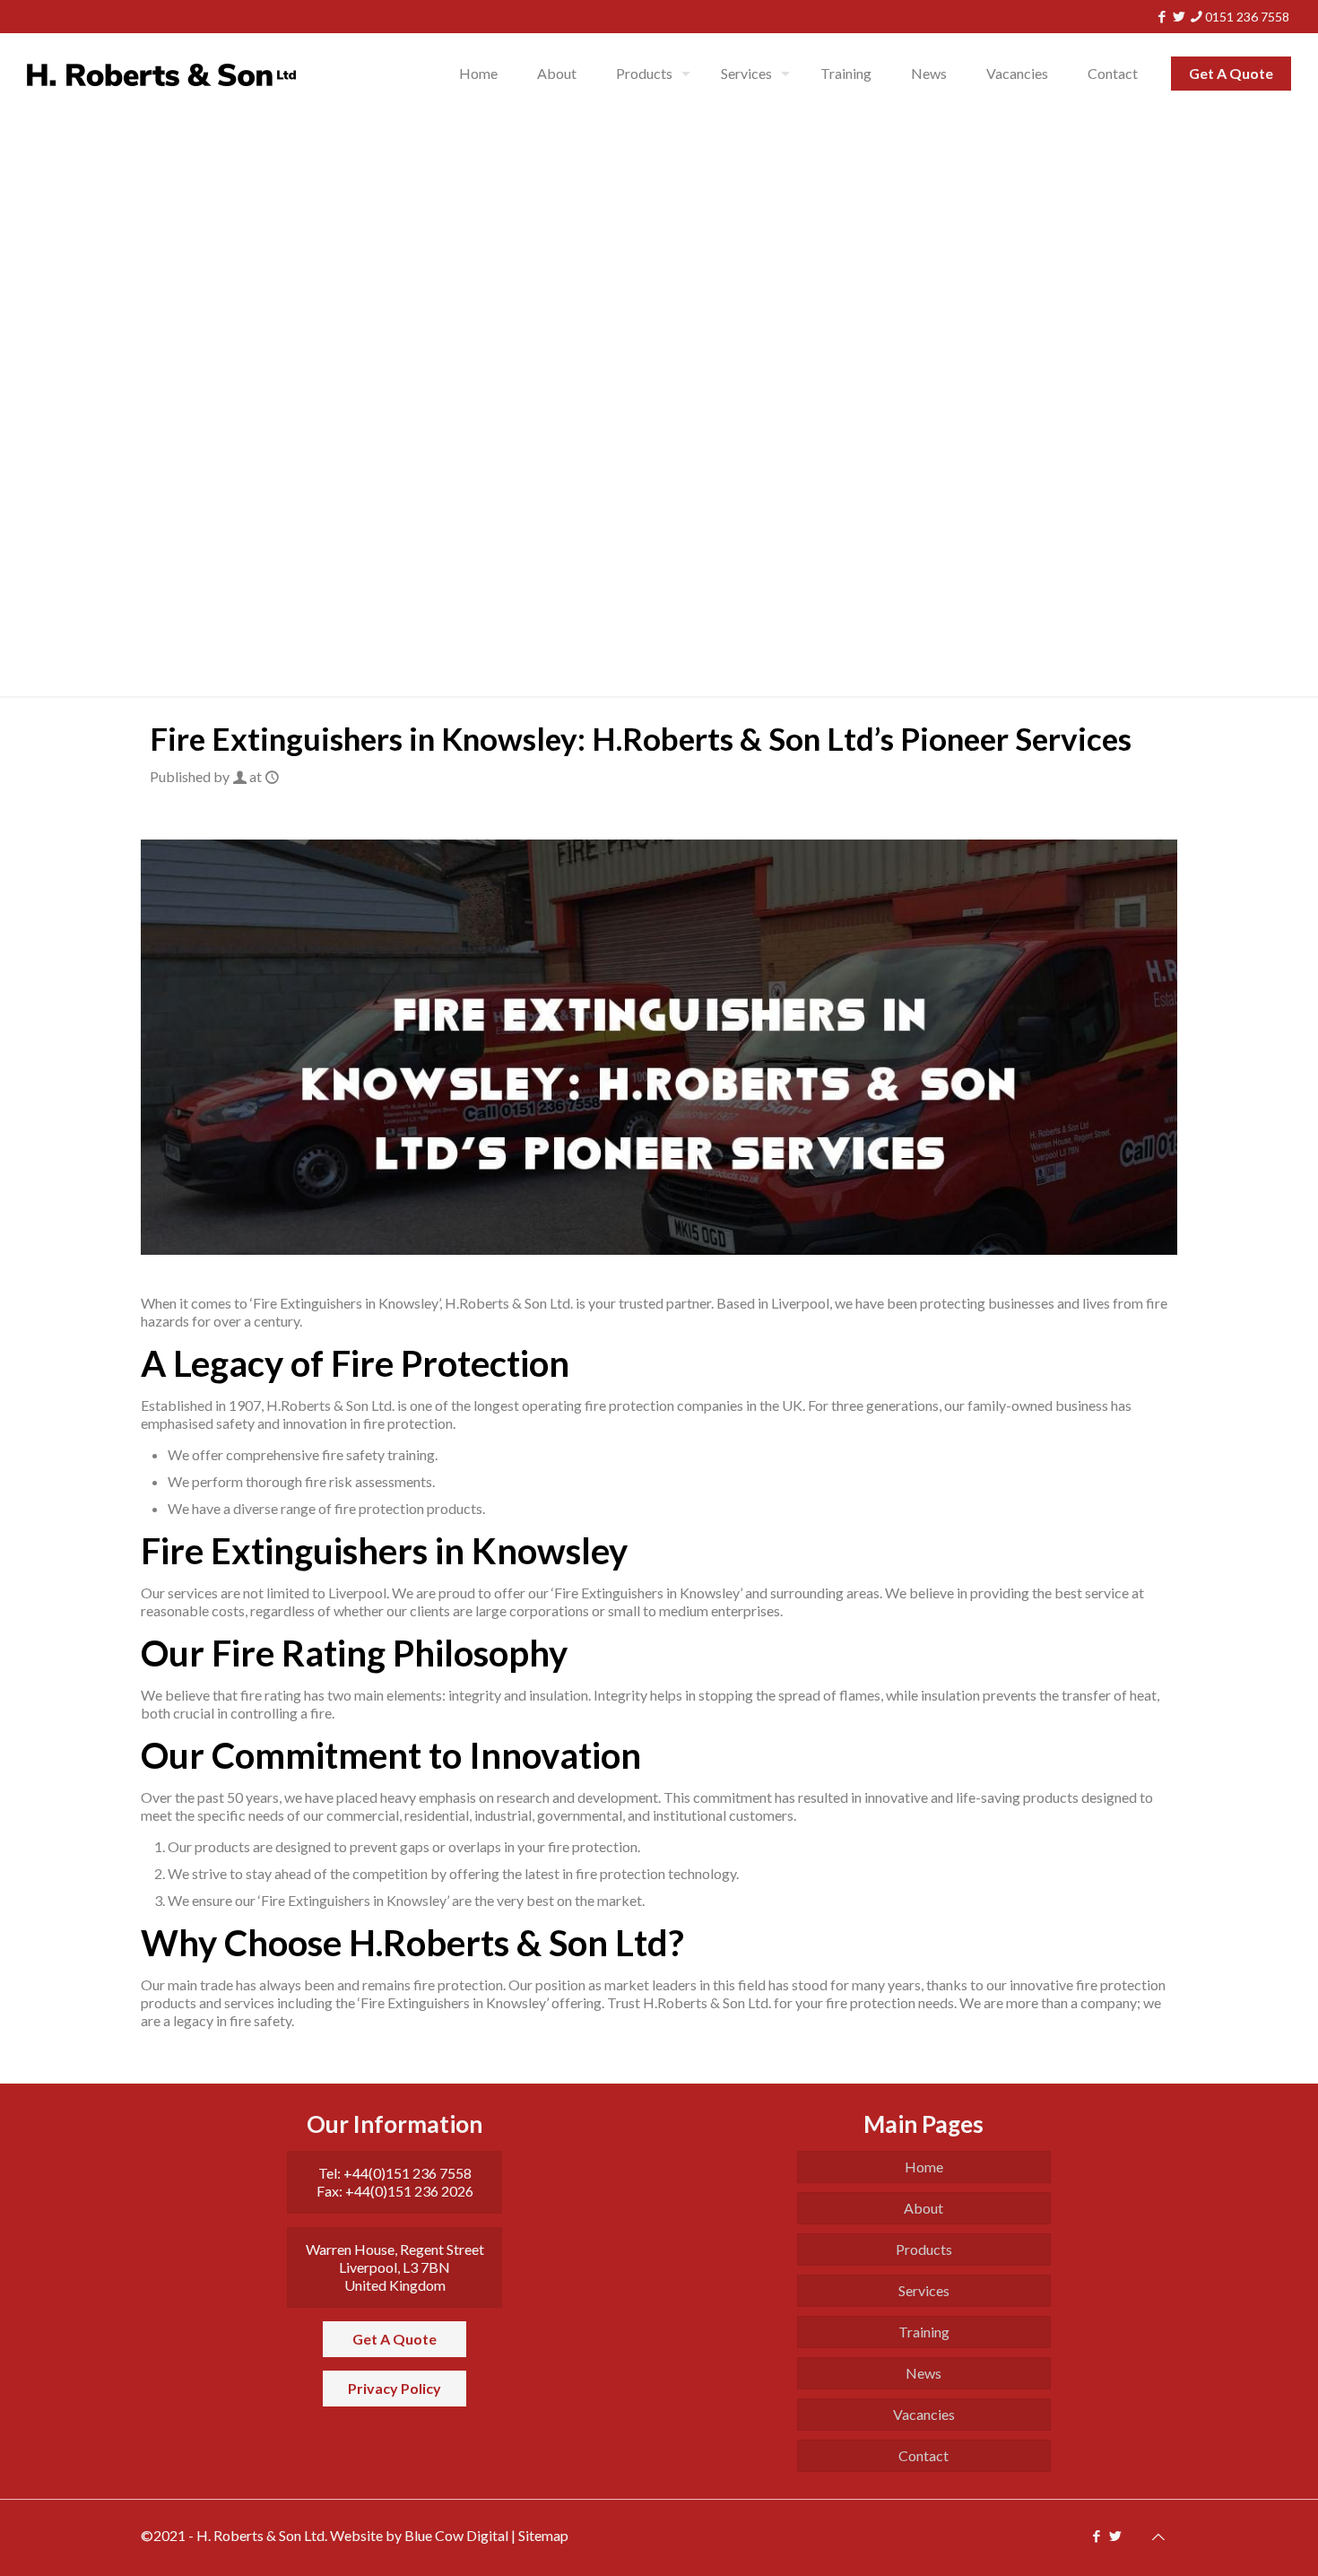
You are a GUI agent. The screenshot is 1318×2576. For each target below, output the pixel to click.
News (923, 2373)
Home (924, 2167)
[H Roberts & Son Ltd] (161, 74)
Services (924, 2290)
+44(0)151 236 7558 (408, 2173)
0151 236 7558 (1247, 17)
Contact (923, 2455)
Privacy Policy (395, 2388)
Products (924, 2249)
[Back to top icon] (1158, 2535)
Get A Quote (1231, 73)
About (923, 2208)
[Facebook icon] (1162, 16)
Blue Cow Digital (456, 2535)
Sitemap (543, 2535)
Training (924, 2332)
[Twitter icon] (1179, 16)
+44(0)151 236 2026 (409, 2191)
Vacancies (924, 2414)
